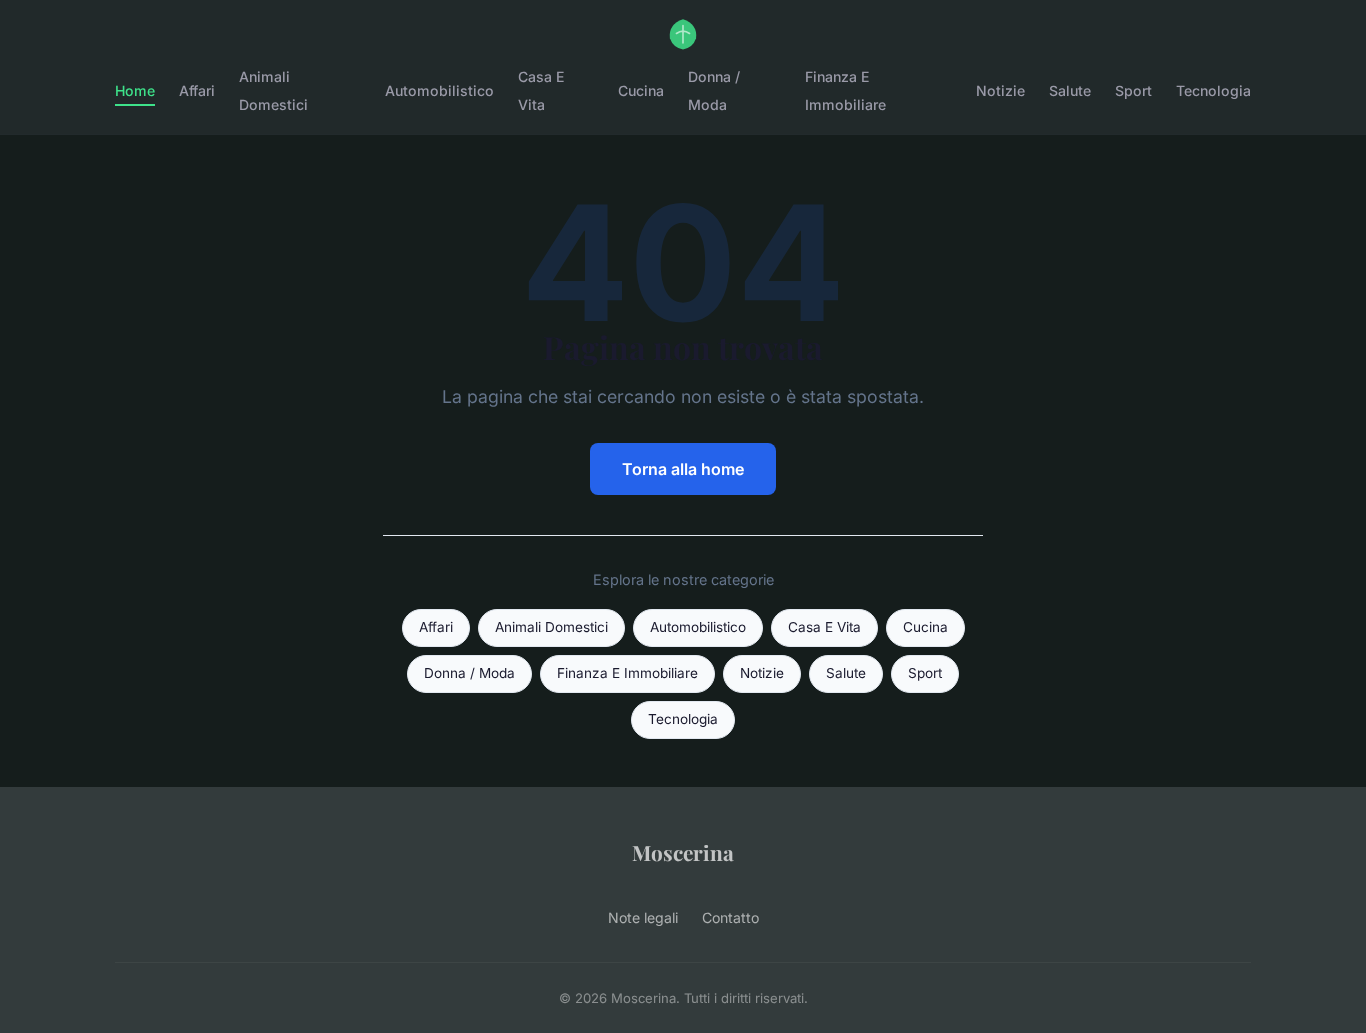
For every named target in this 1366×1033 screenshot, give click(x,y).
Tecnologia (1213, 90)
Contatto (730, 917)
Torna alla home (683, 469)
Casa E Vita (541, 90)
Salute (1070, 90)
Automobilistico (439, 90)
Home (135, 90)
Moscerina (683, 852)
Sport (1133, 90)
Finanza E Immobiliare (845, 90)
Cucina (641, 90)
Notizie (1000, 90)
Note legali (643, 917)
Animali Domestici (273, 90)
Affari (197, 90)
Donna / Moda (714, 90)
